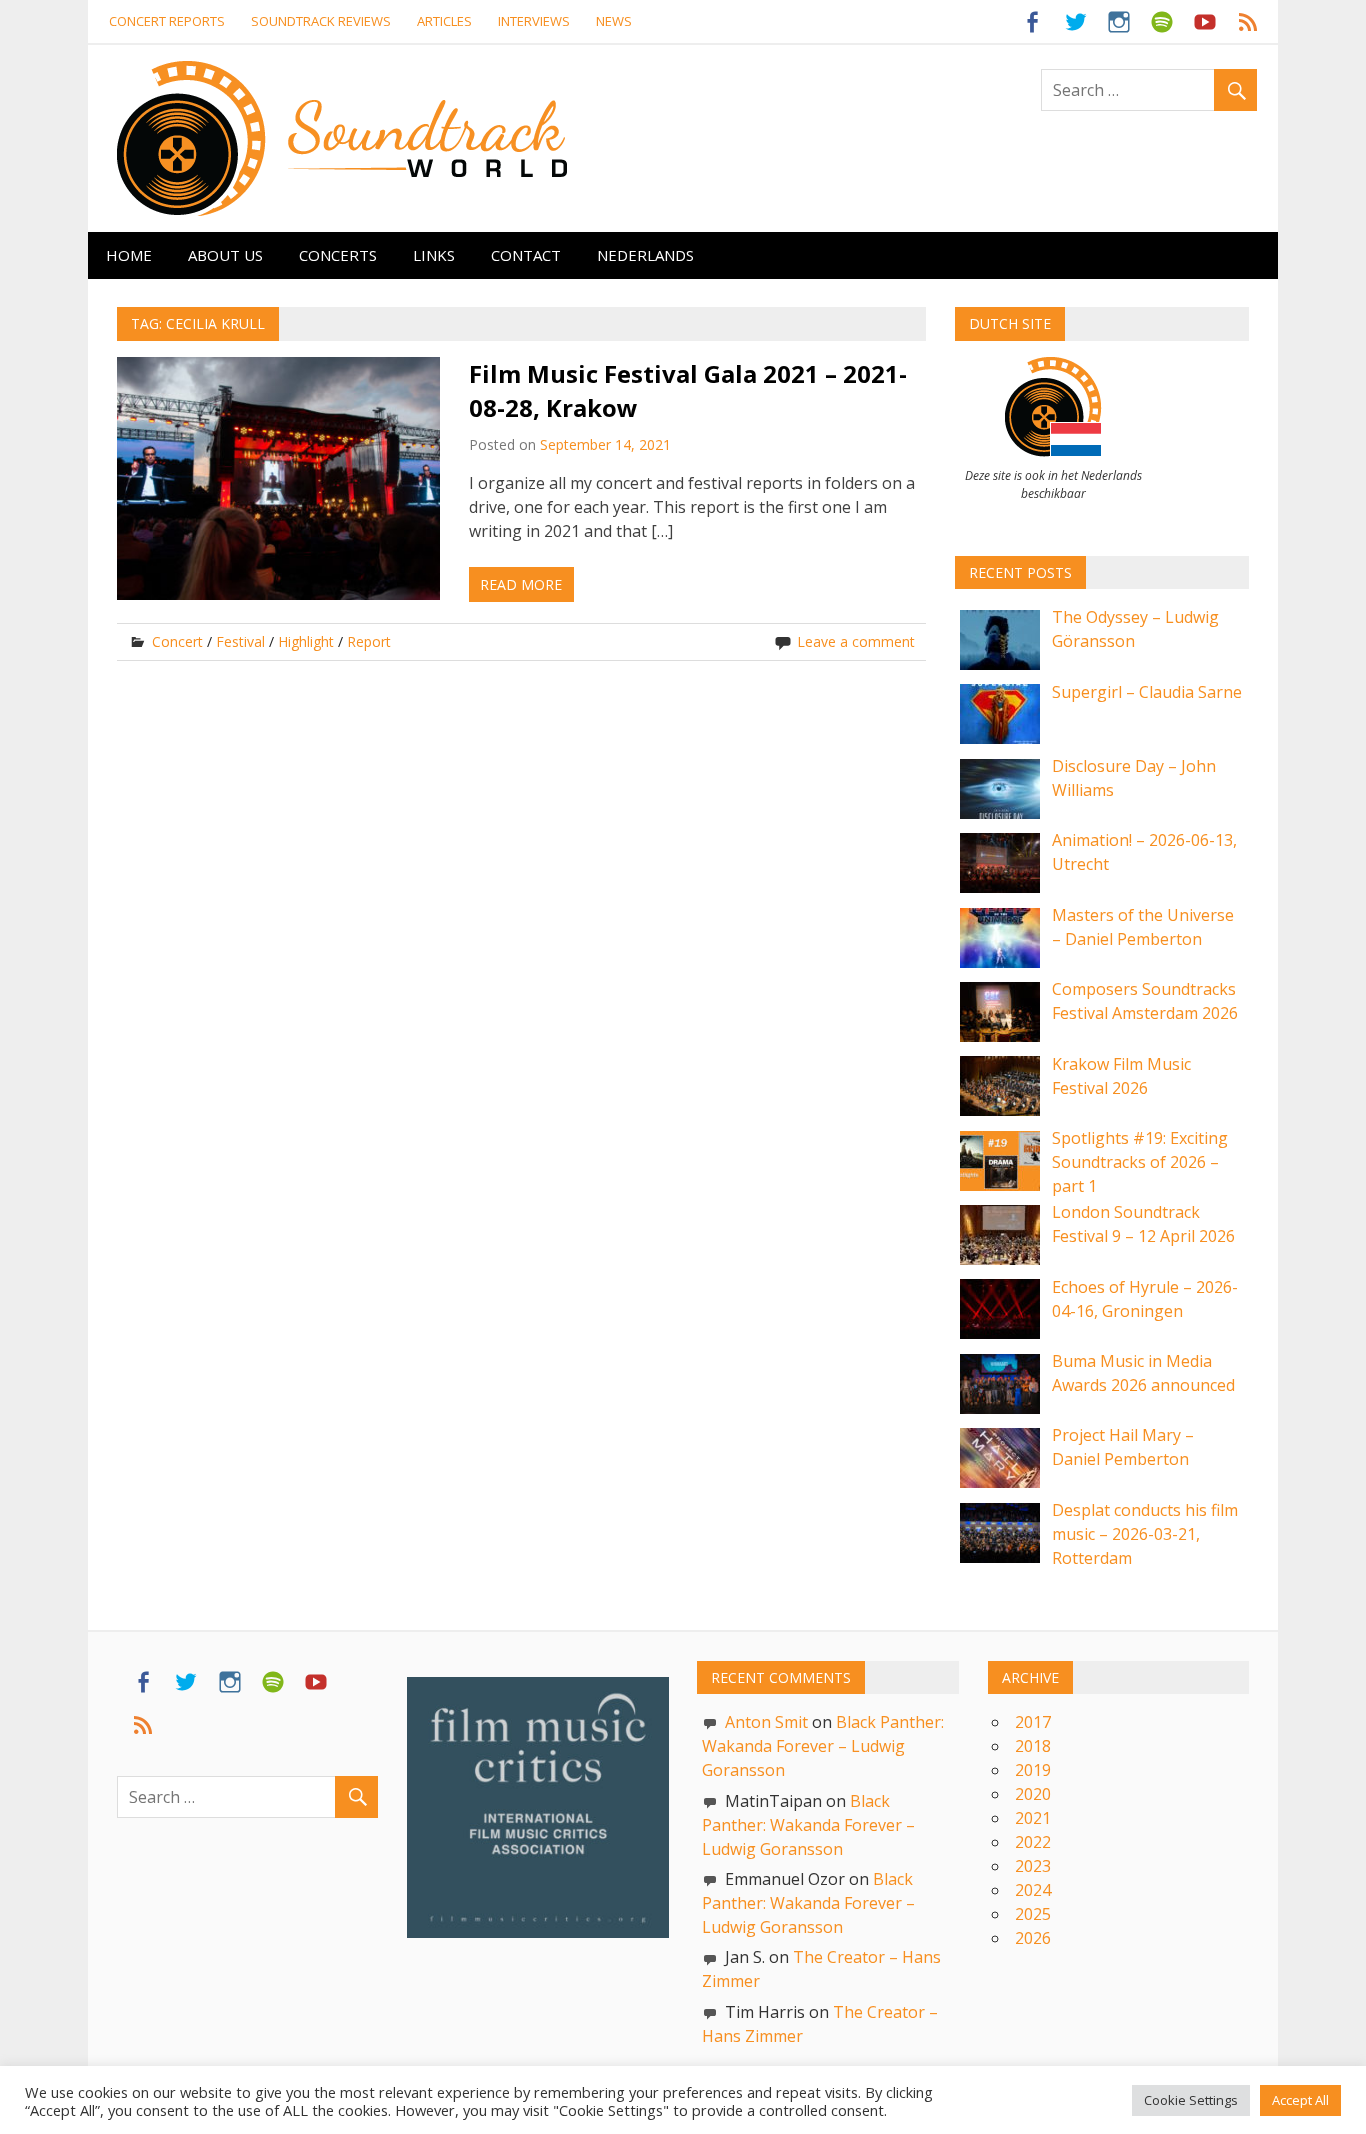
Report (369, 641)
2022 (1033, 1842)
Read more (521, 584)
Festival (240, 641)
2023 (1033, 1866)
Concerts (338, 255)
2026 (1033, 1938)
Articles (444, 21)
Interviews (534, 21)
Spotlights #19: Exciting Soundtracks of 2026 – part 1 (1140, 1162)
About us (225, 255)
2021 (1033, 1818)
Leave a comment (856, 641)
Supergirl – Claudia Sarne (1147, 692)
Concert (177, 641)
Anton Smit (766, 1722)
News (614, 21)
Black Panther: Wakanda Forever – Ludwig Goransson (823, 1746)
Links (434, 255)
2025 (1033, 1914)
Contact (526, 255)
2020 (1033, 1794)
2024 (1033, 1890)
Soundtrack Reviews (321, 21)
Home (129, 255)
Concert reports (167, 21)
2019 (1033, 1770)
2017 (1033, 1722)
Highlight (306, 641)
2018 (1033, 1746)
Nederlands (645, 255)
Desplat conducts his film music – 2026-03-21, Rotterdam (1145, 1534)
